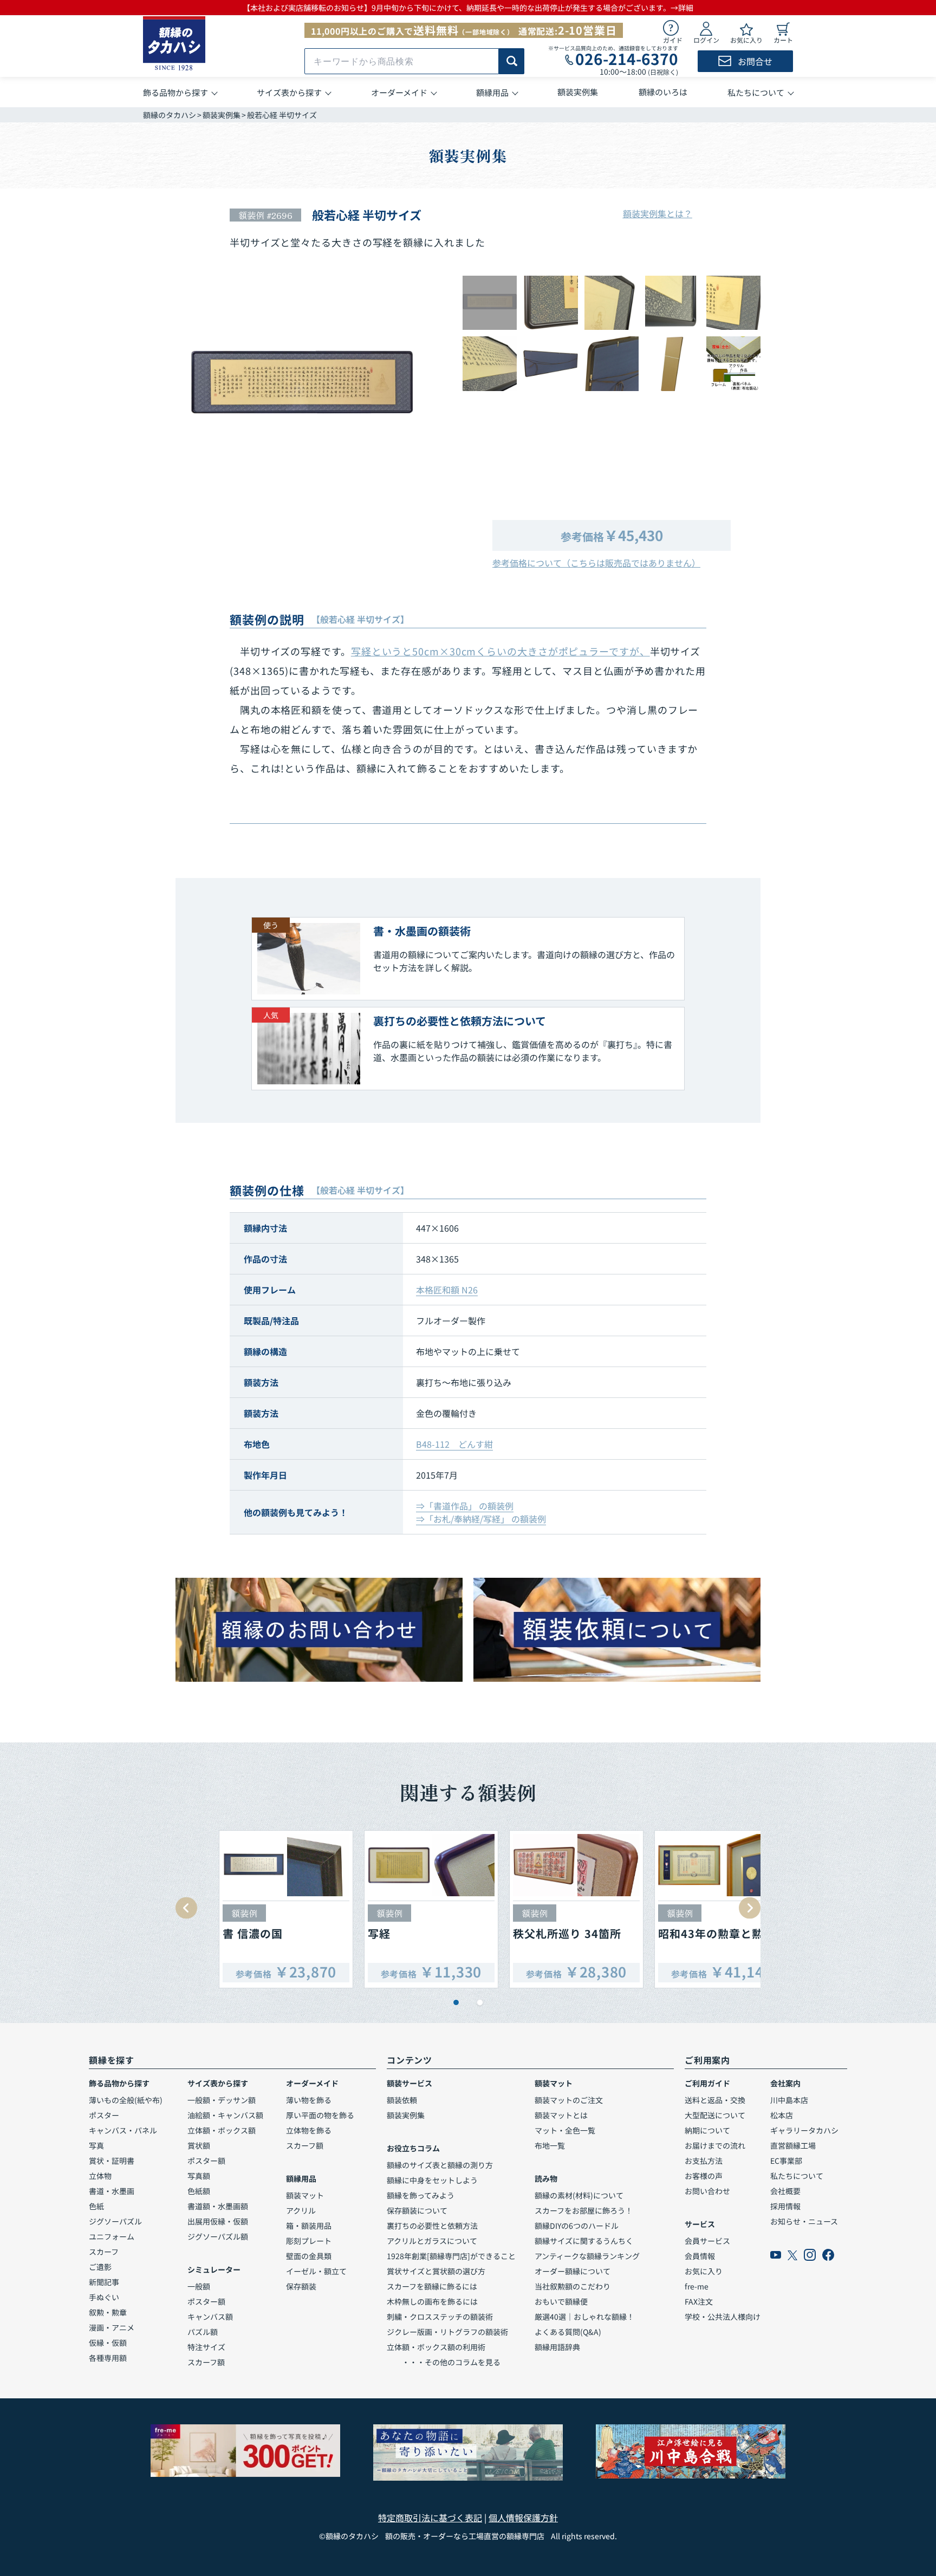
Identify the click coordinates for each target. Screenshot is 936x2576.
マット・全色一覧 (565, 2130)
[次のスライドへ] (750, 1908)
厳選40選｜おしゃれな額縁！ (584, 2317)
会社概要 (785, 2191)
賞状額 (199, 2145)
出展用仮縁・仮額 (218, 2221)
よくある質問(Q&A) (568, 2332)
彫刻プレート (309, 2241)
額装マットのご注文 (569, 2100)
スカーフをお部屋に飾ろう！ (584, 2210)
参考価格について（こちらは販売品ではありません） (596, 563)
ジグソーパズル (115, 2221)
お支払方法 (704, 2161)
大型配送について (715, 2115)
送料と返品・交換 (715, 2100)
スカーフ (104, 2252)
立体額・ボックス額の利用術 (436, 2347)
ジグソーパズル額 (218, 2236)
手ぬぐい (104, 2297)
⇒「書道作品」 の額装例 (465, 1506)
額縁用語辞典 (557, 2347)
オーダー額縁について (573, 2271)
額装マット (305, 2195)
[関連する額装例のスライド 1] (456, 2002)
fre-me (697, 2286)
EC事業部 (786, 2161)
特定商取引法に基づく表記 (430, 2518)
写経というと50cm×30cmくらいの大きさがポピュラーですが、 (500, 651)
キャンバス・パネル (123, 2130)
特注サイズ (206, 2347)
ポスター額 (206, 2161)
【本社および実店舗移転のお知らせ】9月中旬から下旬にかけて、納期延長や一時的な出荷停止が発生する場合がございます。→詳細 (468, 8)
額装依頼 (402, 2100)
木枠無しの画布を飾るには (432, 2301)
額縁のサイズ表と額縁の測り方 (440, 2165)
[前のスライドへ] (186, 1908)
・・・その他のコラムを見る (444, 2362)
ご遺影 (100, 2267)
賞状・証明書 (112, 2161)
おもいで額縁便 (561, 2301)
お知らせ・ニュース (804, 2221)
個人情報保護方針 (523, 2518)
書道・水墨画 (112, 2191)
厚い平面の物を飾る (320, 2115)
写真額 (199, 2176)
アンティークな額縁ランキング (587, 2256)
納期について (707, 2130)
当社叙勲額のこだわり (573, 2286)
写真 (96, 2145)
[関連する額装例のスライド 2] (480, 2002)
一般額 (199, 2286)
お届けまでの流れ (715, 2145)
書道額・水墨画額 (218, 2206)
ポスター (104, 2115)
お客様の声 (704, 2176)
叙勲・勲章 (108, 2312)
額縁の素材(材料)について (579, 2195)
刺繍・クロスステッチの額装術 (440, 2317)
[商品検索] (512, 61)
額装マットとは (561, 2115)
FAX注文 (699, 2301)
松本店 (782, 2115)
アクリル (301, 2210)
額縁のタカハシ (170, 115)
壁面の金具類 (309, 2256)
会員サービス (707, 2241)
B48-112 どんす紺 (454, 1444)
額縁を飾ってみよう (421, 2195)
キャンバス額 (210, 2317)
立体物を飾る (309, 2130)
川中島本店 (789, 2100)
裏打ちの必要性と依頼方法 (432, 2226)
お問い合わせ (707, 2191)
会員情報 (700, 2256)
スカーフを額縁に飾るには (432, 2286)
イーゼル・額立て (316, 2271)
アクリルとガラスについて (432, 2241)
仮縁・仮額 (108, 2343)
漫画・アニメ (112, 2327)
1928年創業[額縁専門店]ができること (451, 2256)
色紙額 (199, 2191)
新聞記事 (104, 2282)
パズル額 (203, 2332)
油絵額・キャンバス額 (225, 2115)
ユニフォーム (112, 2236)
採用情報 (785, 2206)
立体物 (100, 2176)
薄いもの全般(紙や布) (126, 2100)
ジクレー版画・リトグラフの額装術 (447, 2332)
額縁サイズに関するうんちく (584, 2241)
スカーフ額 (206, 2362)
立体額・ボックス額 (222, 2130)
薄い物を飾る (309, 2100)
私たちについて (797, 2176)
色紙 (96, 2206)
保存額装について (417, 2210)
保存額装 (301, 2286)
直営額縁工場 (793, 2145)
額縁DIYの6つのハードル (577, 2226)
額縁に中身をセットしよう (432, 2180)
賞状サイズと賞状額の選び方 (436, 2271)
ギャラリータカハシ (804, 2130)
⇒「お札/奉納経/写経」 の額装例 (481, 1519)
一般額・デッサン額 (222, 2100)
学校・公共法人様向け (723, 2317)
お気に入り (704, 2271)
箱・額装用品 (309, 2226)
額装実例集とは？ (658, 213)
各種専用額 (108, 2358)
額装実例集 (222, 115)
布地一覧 (550, 2145)
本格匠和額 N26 (447, 1290)
